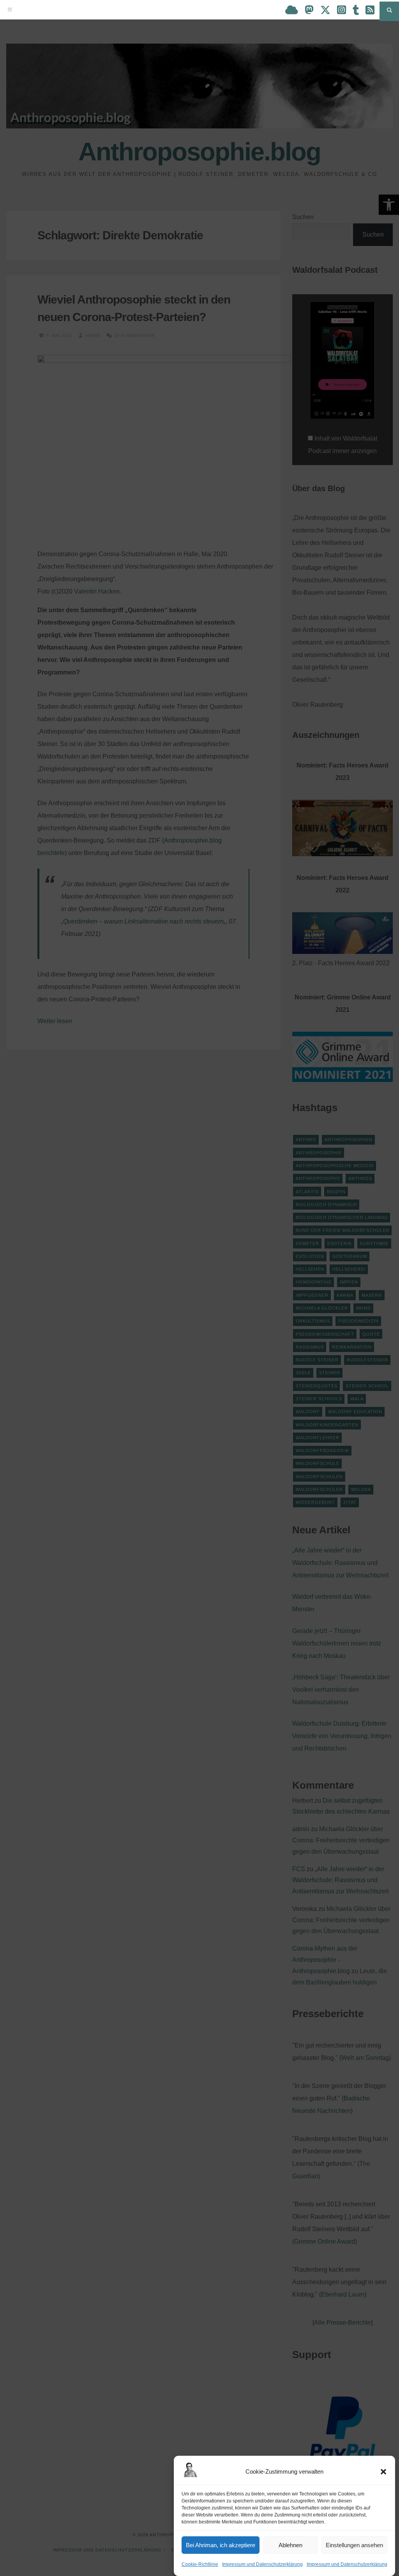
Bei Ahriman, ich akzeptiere (221, 2545)
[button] (383, 2472)
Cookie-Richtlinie (200, 2564)
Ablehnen (290, 2545)
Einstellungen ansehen (354, 2545)
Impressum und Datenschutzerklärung (262, 2564)
